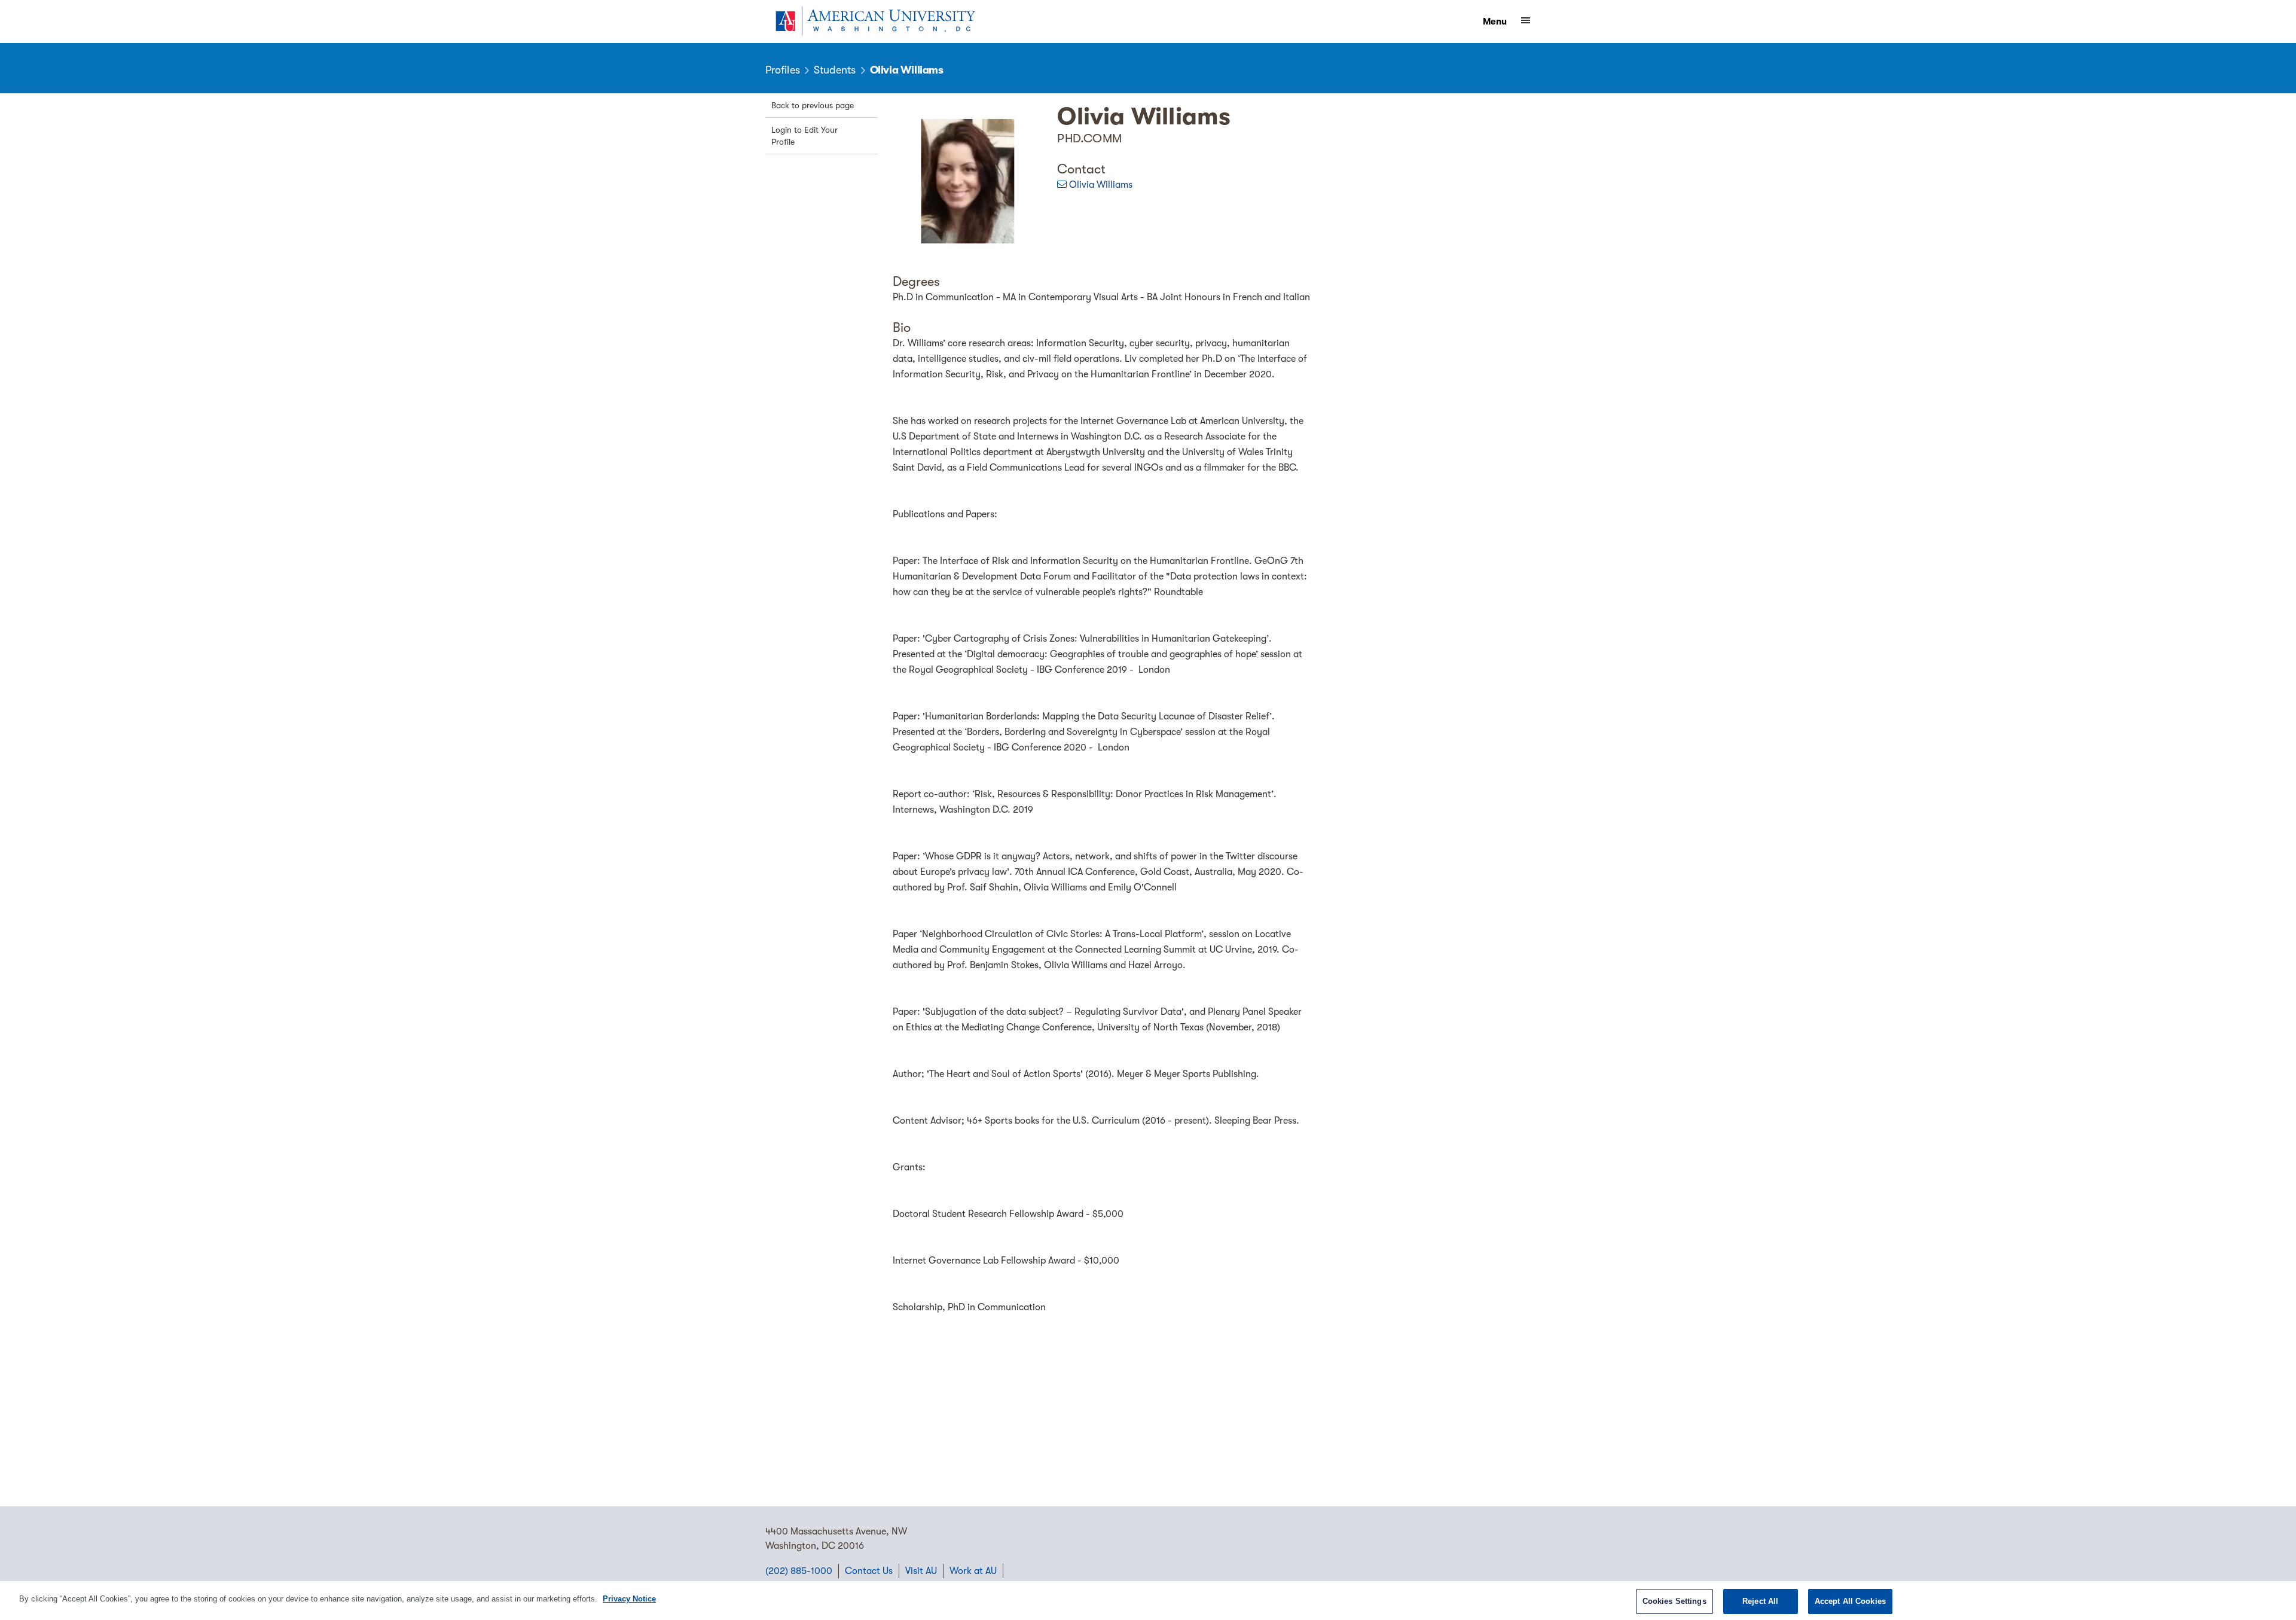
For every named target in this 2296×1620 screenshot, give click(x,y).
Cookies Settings (1674, 1601)
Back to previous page (813, 105)
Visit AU (921, 1571)
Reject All (1760, 1601)
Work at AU (973, 1571)
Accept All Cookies (1850, 1601)
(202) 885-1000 (799, 1571)
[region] (1148, 1601)
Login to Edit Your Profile (804, 136)
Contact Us (869, 1571)
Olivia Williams (1101, 185)
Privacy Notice (629, 1599)
